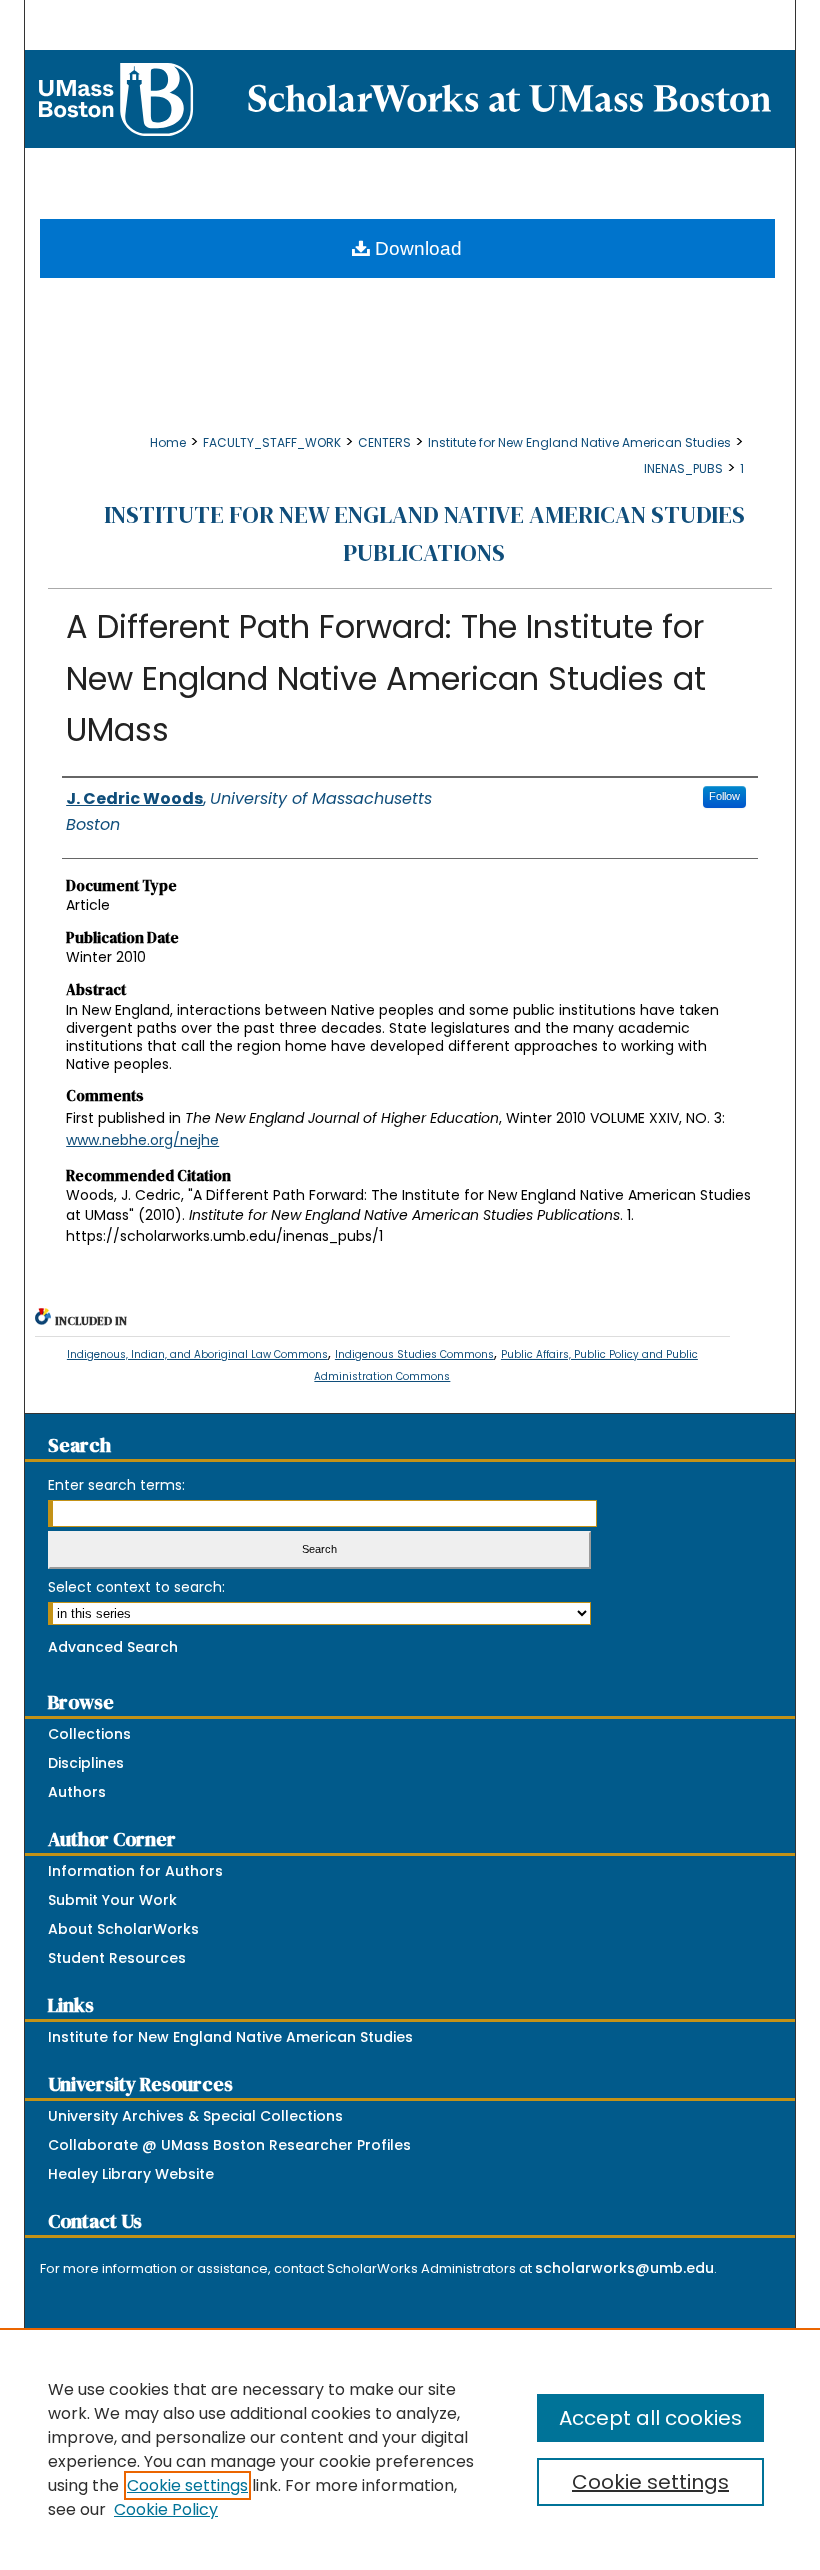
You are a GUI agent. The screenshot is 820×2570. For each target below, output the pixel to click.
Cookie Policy (166, 2509)
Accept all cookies (650, 2418)
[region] (410, 2449)
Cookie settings (187, 2485)
